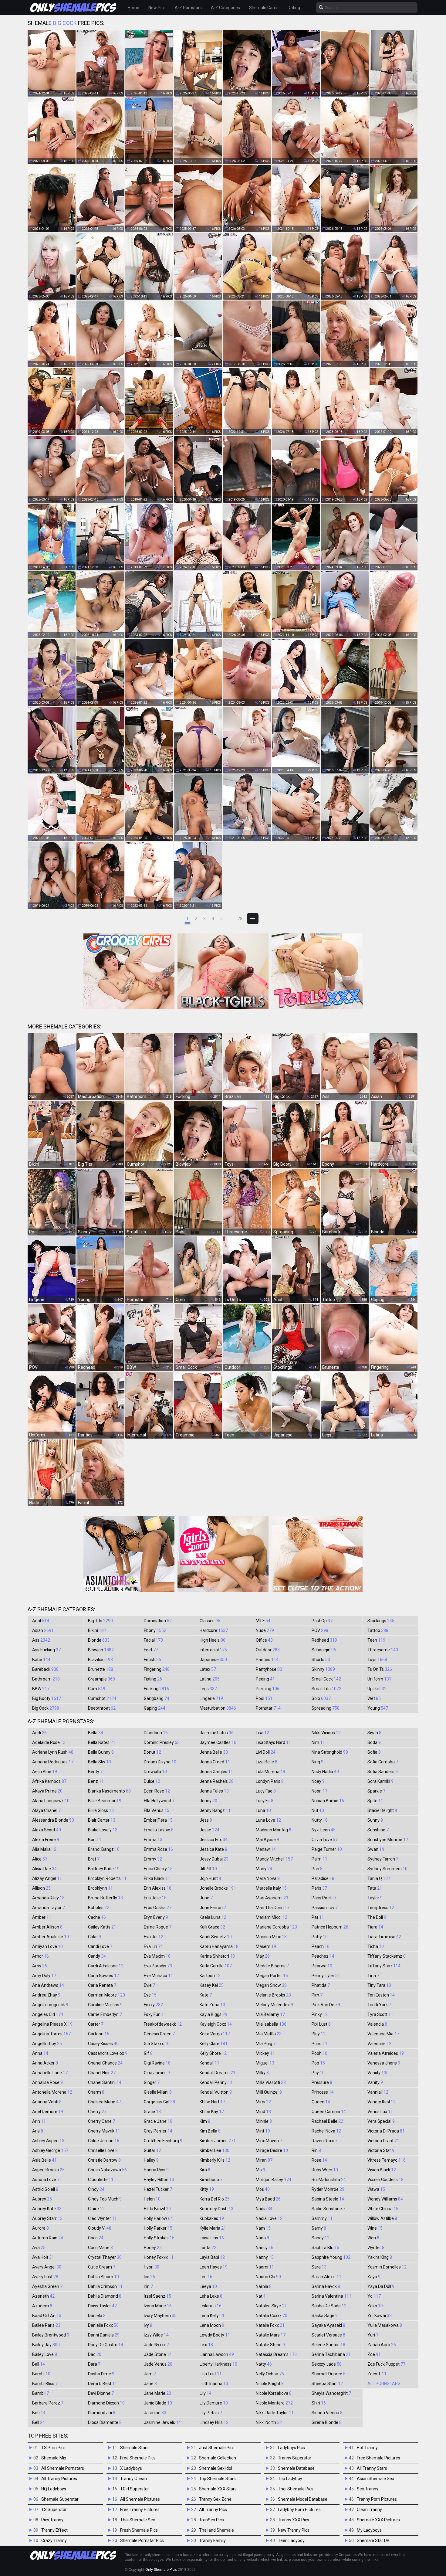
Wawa (376, 2189)
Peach (321, 1946)
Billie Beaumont (105, 1801)
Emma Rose (158, 1849)
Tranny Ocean (133, 2479)
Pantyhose (269, 1669)
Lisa (262, 1733)
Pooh (319, 2053)
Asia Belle (44, 2160)
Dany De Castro (106, 2345)
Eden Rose (157, 1791)
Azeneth (43, 2296)
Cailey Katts (102, 1927)
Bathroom (46, 1679)
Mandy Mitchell (274, 1859)
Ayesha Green (47, 2286)
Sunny (375, 1820)
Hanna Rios (156, 2170)
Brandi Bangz (104, 1849)
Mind (263, 2112)
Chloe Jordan (104, 2141)
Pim (317, 1995)
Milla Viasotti (271, 2082)
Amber (42, 1917)
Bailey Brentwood (51, 2335)
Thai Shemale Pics (296, 2489)
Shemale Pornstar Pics (142, 2540)
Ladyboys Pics (291, 2448)
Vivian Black (382, 2170)
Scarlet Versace (328, 2335)
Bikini (97, 1630)
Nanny (265, 2257)
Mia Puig (266, 2044)
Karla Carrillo (216, 1966)
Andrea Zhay (46, 1995)
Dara (94, 2364)
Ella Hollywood (159, 1801)
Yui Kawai (380, 2316)
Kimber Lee (215, 2150)
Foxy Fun (155, 2014)
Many (264, 1869)
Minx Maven (269, 2141)
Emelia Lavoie (159, 1830)
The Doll (377, 1917)
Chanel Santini (105, 2082)
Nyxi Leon (324, 1830)
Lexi (206, 2345)
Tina (373, 1976)
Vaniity (378, 2073)
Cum (97, 1689)
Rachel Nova (326, 2131)
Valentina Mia (383, 2034)
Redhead (324, 1640)
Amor (41, 1956)
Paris (319, 1888)
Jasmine (155, 2413)
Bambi (41, 2374)
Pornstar (268, 1708)
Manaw (266, 1849)
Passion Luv (325, 1908)
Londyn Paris (270, 1781)
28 (240, 919)
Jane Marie (157, 2393)
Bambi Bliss (45, 2384)
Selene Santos (328, 2345)
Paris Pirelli (324, 1898)
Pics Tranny (52, 2520)
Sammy (322, 2218)
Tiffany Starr (384, 1966)
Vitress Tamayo (387, 2160)
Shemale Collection (218, 2458)
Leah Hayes (214, 2267)
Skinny (323, 1669)
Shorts (321, 1660)
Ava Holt (43, 2257)
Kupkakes (212, 2218)
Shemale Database (296, 2468)
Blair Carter (102, 1820)
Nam (263, 2228)
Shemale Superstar (60, 2499)
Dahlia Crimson (105, 2286)
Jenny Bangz (215, 1810)
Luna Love (268, 1820)
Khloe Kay (212, 2112)
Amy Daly (44, 1976)
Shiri (319, 2403)
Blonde (99, 1640)
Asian (43, 1630)
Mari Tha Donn (273, 1908)
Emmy (153, 1859)
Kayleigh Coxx (216, 2024)
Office (264, 1640)
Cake (95, 1937)
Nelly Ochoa (270, 2374)
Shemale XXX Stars (218, 2489)
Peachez (323, 1956)
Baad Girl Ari (47, 2316)
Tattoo (378, 1630)
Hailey (151, 2160)
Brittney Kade (104, 1869)
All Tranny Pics (213, 2510)
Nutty (320, 1820)
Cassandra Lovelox (108, 2053)
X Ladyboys (131, 2468)
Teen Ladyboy (291, 2540)
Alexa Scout (47, 1830)
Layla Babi (212, 2257)
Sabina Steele (328, 2199)
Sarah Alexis (326, 2277)
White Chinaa (383, 2209)
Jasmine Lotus (217, 1733)
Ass (41, 1640)
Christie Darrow (104, 2160)
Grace (152, 2112)
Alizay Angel (47, 1878)
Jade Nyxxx (156, 2345)
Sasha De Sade (329, 2306)
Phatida (321, 1985)
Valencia (377, 2024)
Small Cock (326, 1679)
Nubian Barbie (328, 1801)
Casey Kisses (103, 2044)
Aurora (41, 2228)
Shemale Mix (54, 2458)
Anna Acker (45, 2063)
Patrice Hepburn (330, 1927)
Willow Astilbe (382, 2218)
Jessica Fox (214, 1840)
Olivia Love (325, 1840)
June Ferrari (213, 1908)
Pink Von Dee (326, 2005)
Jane (150, 2384)
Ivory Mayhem (160, 2316)
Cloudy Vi (100, 2228)
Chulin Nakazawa (107, 2170)
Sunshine (378, 1830)
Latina (210, 1679)
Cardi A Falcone (106, 1966)
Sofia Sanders (383, 1772)
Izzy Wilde (156, 2335)
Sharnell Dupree (329, 2374)
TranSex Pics (211, 2520)
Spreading (326, 1708)
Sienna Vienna (327, 2413)
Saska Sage (325, 2316)
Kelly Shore (213, 2053)
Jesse (209, 1830)
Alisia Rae (44, 1869)
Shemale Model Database (303, 2499)
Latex (208, 1669)
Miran (264, 2160)
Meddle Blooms (272, 1966)
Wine (375, 2228)
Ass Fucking (46, 1650)
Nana (262, 2238)
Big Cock (46, 1708)
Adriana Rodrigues (53, 1762)
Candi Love (100, 1946)
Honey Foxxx (159, 2257)
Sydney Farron (383, 1859)
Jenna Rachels (217, 1781)
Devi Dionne (101, 2393)
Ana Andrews (48, 1985)
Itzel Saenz (157, 2296)
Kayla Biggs (213, 2014)
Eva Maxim (157, 1956)
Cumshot (102, 1698)
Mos (263, 2189)
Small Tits (326, 1689)
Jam (150, 2374)
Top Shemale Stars (217, 2479)
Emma (153, 1840)
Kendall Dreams (218, 2073)
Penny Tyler (326, 1976)
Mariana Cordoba (276, 1927)
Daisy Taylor (102, 2306)
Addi (39, 1733)
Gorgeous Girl (159, 2102)
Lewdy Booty (215, 2335)
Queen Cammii (329, 2112)
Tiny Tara (379, 1985)
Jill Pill (208, 1869)
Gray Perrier (158, 2131)
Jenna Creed (215, 1762)
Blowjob (101, 1650)
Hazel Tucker (158, 2189)
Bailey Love (45, 2354)
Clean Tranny (369, 2510)
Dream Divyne (160, 1762)
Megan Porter (272, 1976)
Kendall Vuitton (216, 2092)
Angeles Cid (48, 2014)
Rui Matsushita (329, 2180)
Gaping (155, 1708)
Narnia (264, 2286)
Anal (41, 1621)
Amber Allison (47, 1927)
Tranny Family (212, 2540)
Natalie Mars (271, 2335)
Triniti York (379, 2005)
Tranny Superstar (295, 2458)
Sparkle (376, 1791)
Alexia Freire (46, 1840)
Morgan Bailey (274, 2180)
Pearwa (322, 1966)
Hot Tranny (367, 2448)
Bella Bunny (101, 1752)
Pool (264, 1698)
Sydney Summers (387, 1869)
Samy (319, 2228)
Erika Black (157, 1878)
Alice (40, 1859)
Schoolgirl (324, 1650)
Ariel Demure (48, 2112)
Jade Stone (158, 2354)
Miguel (265, 2063)
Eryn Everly (156, 1917)
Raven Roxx (324, 2141)
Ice (149, 2277)
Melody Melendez (274, 2005)
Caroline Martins (105, 2005)
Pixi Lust (321, 2024)
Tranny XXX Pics (294, 2520)
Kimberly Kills (215, 2160)
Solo (321, 1698)
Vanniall (378, 2092)
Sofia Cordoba (383, 1762)
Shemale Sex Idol (216, 2468)
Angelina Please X (52, 2024)
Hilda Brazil (157, 2209)
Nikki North (269, 2422)
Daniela (97, 2316)
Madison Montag (274, 1830)
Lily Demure (214, 2403)
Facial (153, 1640)
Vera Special (381, 2121)
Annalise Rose (47, 2082)
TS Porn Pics (53, 2448)
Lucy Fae (266, 1791)
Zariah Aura (382, 2345)
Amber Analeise (51, 1937)
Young (378, 1708)
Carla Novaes (103, 1976)
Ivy (148, 2325)
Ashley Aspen (48, 2141)
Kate (206, 1995)
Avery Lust (45, 2277)
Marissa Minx (271, 1937)
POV (320, 1630)
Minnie (264, 2121)
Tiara (375, 1927)
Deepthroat (102, 1708)
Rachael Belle (327, 2121)
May (263, 1956)
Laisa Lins (212, 2238)
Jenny (208, 1801)
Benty (95, 1772)
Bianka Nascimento (109, 1791)
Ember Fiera (158, 1820)
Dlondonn (156, 1733)
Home (133, 8)
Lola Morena (270, 1772)
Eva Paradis (158, 1966)
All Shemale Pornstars (63, 2468)
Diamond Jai (102, 2413)
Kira (205, 2170)
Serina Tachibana (331, 2354)
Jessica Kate (213, 1849)
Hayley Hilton (159, 2180)
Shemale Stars (134, 2448)
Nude (265, 1630)
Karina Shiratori (217, 1956)
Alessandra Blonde (53, 1820)
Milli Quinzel (269, 2092)
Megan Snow (271, 1985)
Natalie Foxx (270, 2325)
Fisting (153, 1679)
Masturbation (218, 1708)
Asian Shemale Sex (375, 2479)
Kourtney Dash (216, 2209)
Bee (39, 2413)
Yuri (373, 2335)
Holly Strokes (159, 2238)
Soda (374, 1742)
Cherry (97, 2112)
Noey (318, 1781)
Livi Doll (266, 1752)
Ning (318, 1762)
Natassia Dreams (276, 2354)
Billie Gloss (101, 1810)
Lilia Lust (211, 2374)
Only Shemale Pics (161, 2570)
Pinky (320, 2014)
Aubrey (42, 2199)
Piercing (268, 1689)
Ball (39, 2364)
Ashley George (50, 2150)
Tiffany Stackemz (387, 1956)
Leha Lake (211, 2296)
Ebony (155, 1630)
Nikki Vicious (326, 1733)
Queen (321, 2102)
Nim (318, 1742)
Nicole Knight (270, 2384)
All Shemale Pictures (140, 2499)
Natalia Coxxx (272, 2316)
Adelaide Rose (49, 1742)
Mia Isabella (271, 2024)
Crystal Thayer (105, 2257)
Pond (319, 2044)
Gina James (157, 2073)
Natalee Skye (271, 2306)
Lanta (208, 2248)
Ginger (152, 2082)
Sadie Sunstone (328, 2209)
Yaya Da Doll (381, 2286)
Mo (260, 2170)
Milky (262, 2073)
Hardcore (214, 1630)
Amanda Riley (48, 1898)
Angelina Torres (51, 2034)
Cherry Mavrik (104, 2131)
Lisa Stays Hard (273, 1742)
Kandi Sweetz (216, 1937)
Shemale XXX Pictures (378, 2520)
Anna (40, 2053)
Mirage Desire (272, 2150)
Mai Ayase (267, 1840)
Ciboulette (101, 2180)
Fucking (156, 1689)
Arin (39, 2121)
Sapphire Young (331, 2257)
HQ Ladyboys (54, 2489)
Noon (319, 1791)
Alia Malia (44, 1849)
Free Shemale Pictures (378, 2458)
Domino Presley (162, 1742)
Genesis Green (159, 2034)
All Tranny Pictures (59, 2479)
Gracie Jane (158, 2121)
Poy (318, 2073)
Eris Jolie (155, 1898)
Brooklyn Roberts (107, 1878)
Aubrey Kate (47, 2209)
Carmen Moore (106, 1995)
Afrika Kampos (49, 1781)
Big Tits (100, 1621)
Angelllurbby (47, 2044)
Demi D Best (103, 2384)
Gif (148, 2053)
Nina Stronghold (330, 1752)
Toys (377, 1660)
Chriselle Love (103, 2150)
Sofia (374, 1752)
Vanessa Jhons (384, 2063)
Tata (375, 1888)
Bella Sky (100, 1762)
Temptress (381, 1908)
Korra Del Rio (215, 2199)
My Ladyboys (369, 2530)
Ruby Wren (325, 2170)
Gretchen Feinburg (163, 2141)
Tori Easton (381, 1995)
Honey (153, 2248)
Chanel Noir (102, 2073)
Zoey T (377, 2374)
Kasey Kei (212, 1985)
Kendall (209, 2063)
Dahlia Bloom (103, 2277)
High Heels (213, 1640)
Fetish (152, 1660)
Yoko (375, 2306)
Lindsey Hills (214, 2422)
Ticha (376, 1946)
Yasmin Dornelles (387, 2267)
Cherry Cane (101, 2121)
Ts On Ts (380, 1669)
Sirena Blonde (327, 2422)
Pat (318, 1917)
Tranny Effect (54, 2530)
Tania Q (379, 1878)
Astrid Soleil (45, 2189)
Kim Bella (210, 2131)
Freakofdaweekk (163, 2024)
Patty (320, 1937)
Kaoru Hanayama (219, 1946)
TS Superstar (54, 2510)
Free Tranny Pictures (140, 2510)
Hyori (152, 2267)
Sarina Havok (326, 2286)
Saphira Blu (325, 2248)
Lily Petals (211, 2413)
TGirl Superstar (135, 2489)
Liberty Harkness (218, 2364)
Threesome (383, 1650)
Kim (205, 2121)
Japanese (213, 1660)
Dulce (152, 1781)
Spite (375, 1801)
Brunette (101, 1669)
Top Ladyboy (290, 2479)
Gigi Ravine (157, 2063)
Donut (152, 1752)
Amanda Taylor (49, 1908)
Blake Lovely (103, 1830)
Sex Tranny (368, 2489)
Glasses (210, 1621)
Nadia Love (269, 2218)
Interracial (213, 1650)
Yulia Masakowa (385, 2325)
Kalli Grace (212, 1927)
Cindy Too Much (105, 2199)
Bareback (45, 1669)
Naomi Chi (268, 2277)
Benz (96, 1781)
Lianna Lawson (217, 2354)
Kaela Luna (213, 1917)
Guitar (152, 2150)
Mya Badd (268, 2199)
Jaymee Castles (218, 1742)
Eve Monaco (158, 1976)
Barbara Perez (48, 2403)
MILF (263, 1621)
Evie (149, 1985)
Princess (323, 2092)
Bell (39, 2422)
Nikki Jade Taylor (275, 2413)
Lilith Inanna (214, 2384)
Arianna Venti (47, 2102)
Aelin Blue (45, 1772)
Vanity (375, 2082)
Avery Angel (47, 2267)
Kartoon (210, 1976)
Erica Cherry (158, 1869)
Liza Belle (267, 1762)
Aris (38, 2131)
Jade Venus (158, 2364)
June (206, 1898)
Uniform (379, 1679)
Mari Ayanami (272, 1898)
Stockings (381, 1621)
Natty (264, 2364)
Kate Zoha (212, 2005)
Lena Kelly (212, 2316)
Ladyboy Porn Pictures (299, 2510)
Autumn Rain (48, 2238)
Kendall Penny (216, 2082)
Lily (206, 2393)
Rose (319, 2160)
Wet (374, 1698)
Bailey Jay (46, 2345)
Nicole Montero (274, 2403)
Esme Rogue (158, 1927)
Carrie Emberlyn (105, 2014)
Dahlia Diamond (105, 2296)
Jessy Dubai (214, 1859)
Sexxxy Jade (327, 2364)
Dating (294, 8)
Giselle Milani (158, 2092)
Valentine (379, 2044)
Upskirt (377, 1689)
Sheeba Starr (327, 2384)
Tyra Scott (380, 2014)
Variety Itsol (382, 2102)
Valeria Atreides (386, 2053)
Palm (319, 1859)
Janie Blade (158, 2403)
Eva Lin (153, 1946)
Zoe (374, 2354)
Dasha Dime (101, 2374)
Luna (263, 1810)
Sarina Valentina (331, 2296)
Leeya (208, 2286)
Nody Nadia (325, 1772)
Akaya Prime (47, 1791)
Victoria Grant (383, 2141)
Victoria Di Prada (386, 2131)
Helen (152, 2199)
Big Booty (47, 1698)
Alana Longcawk (51, 1801)
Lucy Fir (265, 1801)
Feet (151, 1650)
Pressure (322, 2082)
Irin (148, 2286)
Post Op (322, 1621)
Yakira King (380, 2257)
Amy (40, 1966)
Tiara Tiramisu (384, 1937)
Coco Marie (100, 2248)
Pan (317, 1869)
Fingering (157, 1669)
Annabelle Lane (50, 2073)
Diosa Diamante (105, 2422)
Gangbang (157, 1698)
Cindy (96, 2189)
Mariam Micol (272, 1917)
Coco (96, 2238)
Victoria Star (381, 2150)
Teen (376, 1640)
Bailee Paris (46, 2325)
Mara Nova (268, 1878)
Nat (262, 2296)
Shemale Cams (264, 8)
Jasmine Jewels (164, 2422)
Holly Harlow (158, 2218)
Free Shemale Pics (138, 2458)
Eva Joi (154, 1937)
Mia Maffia (269, 2034)
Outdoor (268, 1650)
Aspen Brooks (48, 2170)
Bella (96, 1733)
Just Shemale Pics (217, 2448)
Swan (376, 1849)
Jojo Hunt (210, 1878)
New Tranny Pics (294, 2530)
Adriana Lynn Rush (53, 1752)
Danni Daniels (104, 2335)
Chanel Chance (105, 2063)
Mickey (265, 2053)
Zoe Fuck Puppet (386, 2364)
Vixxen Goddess (385, 2180)
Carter (96, 2024)
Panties (267, 1660)
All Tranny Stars (372, 2468)
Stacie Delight (382, 1810)
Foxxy (153, 2005)
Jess (206, 1820)
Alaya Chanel (46, 1810)
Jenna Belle (214, 1752)
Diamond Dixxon (106, 2403)
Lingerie (211, 1698)
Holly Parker (158, 2228)
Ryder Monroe (328, 2189)
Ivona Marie (158, 2306)
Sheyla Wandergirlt (331, 2393)
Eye (150, 1995)
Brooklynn (100, 1888)
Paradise (323, 1878)
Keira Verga (215, 2034)
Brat (94, 1859)
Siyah (374, 1733)
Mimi (263, 2102)
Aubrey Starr (47, 2218)
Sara (319, 2267)
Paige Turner (327, 1849)
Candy (97, 1956)
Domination (158, 1621)
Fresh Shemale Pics (139, 2530)
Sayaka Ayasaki (328, 2325)
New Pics (157, 8)
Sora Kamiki (380, 1781)
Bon (95, 1840)
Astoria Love (46, 2180)
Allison (41, 1888)
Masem (266, 1946)
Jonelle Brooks (218, 1888)
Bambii (41, 2393)
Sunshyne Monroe (388, 1840)
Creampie (101, 1679)
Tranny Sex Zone (215, 2499)
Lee (206, 2277)
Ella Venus (157, 1810)
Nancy (265, 2248)
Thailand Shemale (216, 2530)
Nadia (264, 2209)
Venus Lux (380, 2112)
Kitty (207, 2189)
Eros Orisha (158, 1908)
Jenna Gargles (216, 1772)
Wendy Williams (385, 2199)
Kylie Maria (213, 2228)
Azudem (42, 2306)
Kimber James (218, 2141)
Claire (96, 2209)
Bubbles (99, 1908)
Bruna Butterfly (105, 1898)
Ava (39, 2248)
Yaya (374, 2277)
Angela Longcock (50, 2005)
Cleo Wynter (102, 2218)
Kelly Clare (214, 2044)
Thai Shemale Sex (138, 2520)
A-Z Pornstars (188, 8)
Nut (318, 1810)
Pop (318, 2063)
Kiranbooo (211, 2180)
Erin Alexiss (158, 1888)
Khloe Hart (212, 2102)
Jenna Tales (214, 1791)
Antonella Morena (52, 2092)
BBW (41, 1689)
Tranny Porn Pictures (377, 2499)
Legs (208, 1689)
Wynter (376, 2248)
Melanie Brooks (273, 1995)
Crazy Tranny (54, 2540)
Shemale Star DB (373, 2540)
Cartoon (99, 2034)
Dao (95, 2354)
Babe (41, 1660)
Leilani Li (211, 2306)
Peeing (265, 1679)
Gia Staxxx (157, 2044)
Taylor (375, 1898)
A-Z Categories (225, 8)
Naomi (265, 2267)
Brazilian (100, 1660)
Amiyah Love (47, 1946)
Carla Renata (102, 1985)
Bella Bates (102, 1742)
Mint (263, 2131)
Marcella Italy (271, 1888)
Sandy (321, 2238)
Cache (97, 1917)
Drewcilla (155, 1772)
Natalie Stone (270, 2345)
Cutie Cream (102, 2267)
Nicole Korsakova (274, 2393)
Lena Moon (212, 2325)
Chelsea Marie (105, 2102)
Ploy (319, 2034)
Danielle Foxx (103, 2325)
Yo (374, 2296)
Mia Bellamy (270, 2014)
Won (373, 2238)
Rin (316, 2150)
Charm (96, 2092)
